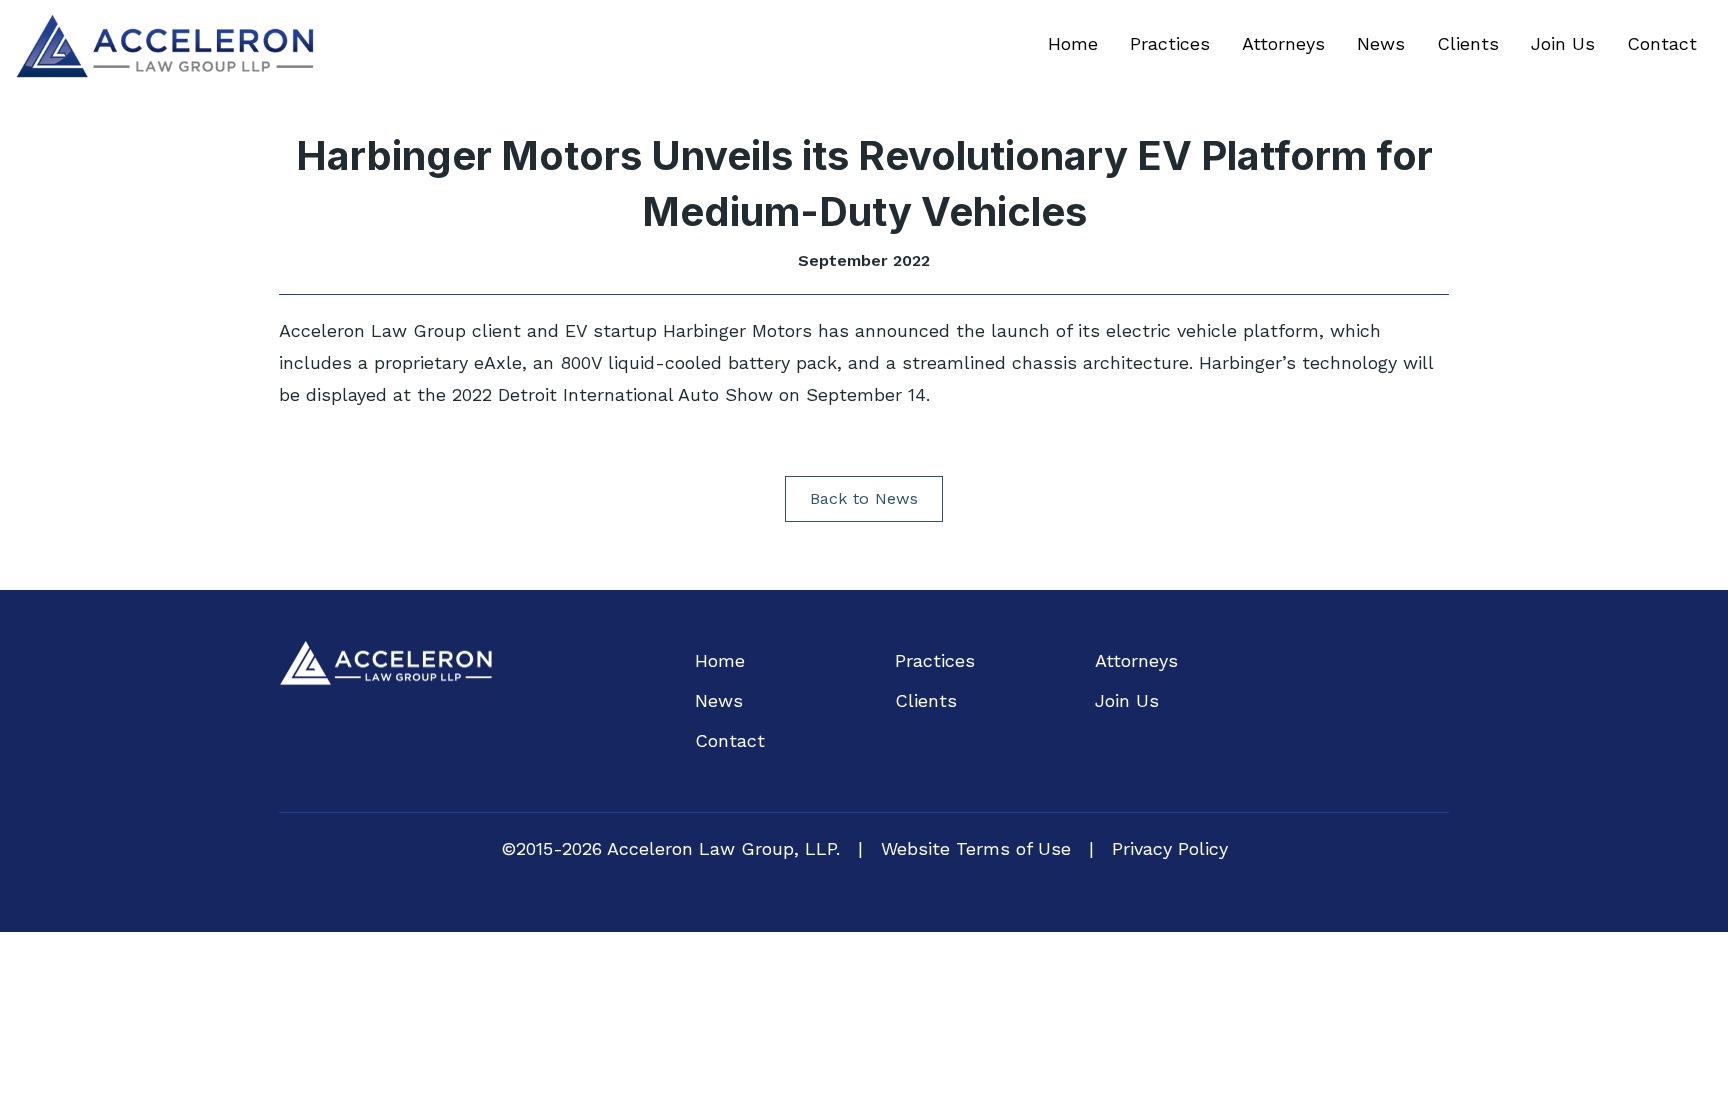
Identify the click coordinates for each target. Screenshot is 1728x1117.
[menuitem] (1073, 44)
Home (1073, 43)
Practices (1170, 43)
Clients (1468, 43)
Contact (1662, 43)
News (1381, 43)
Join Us (1563, 43)
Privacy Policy (1170, 848)
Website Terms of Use (976, 848)
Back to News (864, 498)
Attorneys (1283, 43)
